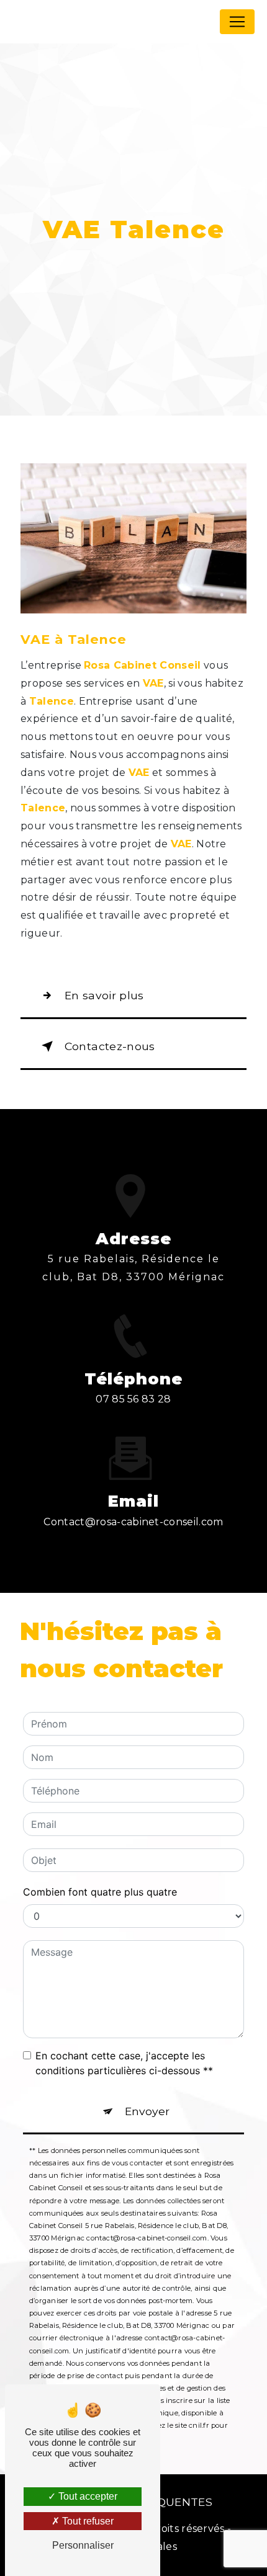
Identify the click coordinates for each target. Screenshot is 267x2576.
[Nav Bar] (237, 22)
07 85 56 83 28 (133, 1399)
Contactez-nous (110, 1046)
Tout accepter (87, 2496)
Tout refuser (87, 2521)
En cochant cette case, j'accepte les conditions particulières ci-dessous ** (124, 2063)
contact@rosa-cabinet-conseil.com (133, 1522)
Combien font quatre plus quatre (100, 1892)
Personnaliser (83, 2545)
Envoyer (147, 2111)
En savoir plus (104, 995)
